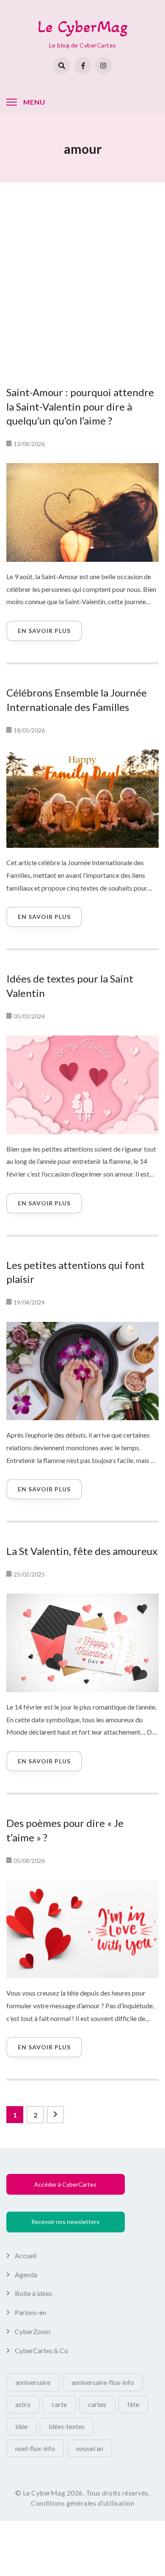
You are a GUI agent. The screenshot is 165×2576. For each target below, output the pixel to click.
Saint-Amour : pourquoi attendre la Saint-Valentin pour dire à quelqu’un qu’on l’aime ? (80, 406)
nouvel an (90, 2448)
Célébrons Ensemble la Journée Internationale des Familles (77, 700)
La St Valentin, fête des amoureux (82, 1551)
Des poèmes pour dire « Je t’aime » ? (65, 1830)
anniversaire (33, 2382)
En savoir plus (44, 631)
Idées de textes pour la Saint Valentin (70, 986)
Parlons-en (30, 2312)
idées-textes (67, 2426)
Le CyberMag (83, 26)
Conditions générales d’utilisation (82, 2503)
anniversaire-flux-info (103, 2382)
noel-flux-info (35, 2448)
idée (21, 2426)
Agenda (26, 2275)
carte (59, 2404)
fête (133, 2404)
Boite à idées (33, 2293)
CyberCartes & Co (41, 2350)
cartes (97, 2404)
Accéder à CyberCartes (65, 2184)
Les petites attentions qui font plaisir (76, 1272)
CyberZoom (33, 2331)
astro (23, 2404)
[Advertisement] (82, 274)
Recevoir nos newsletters (65, 2222)
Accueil (26, 2255)
